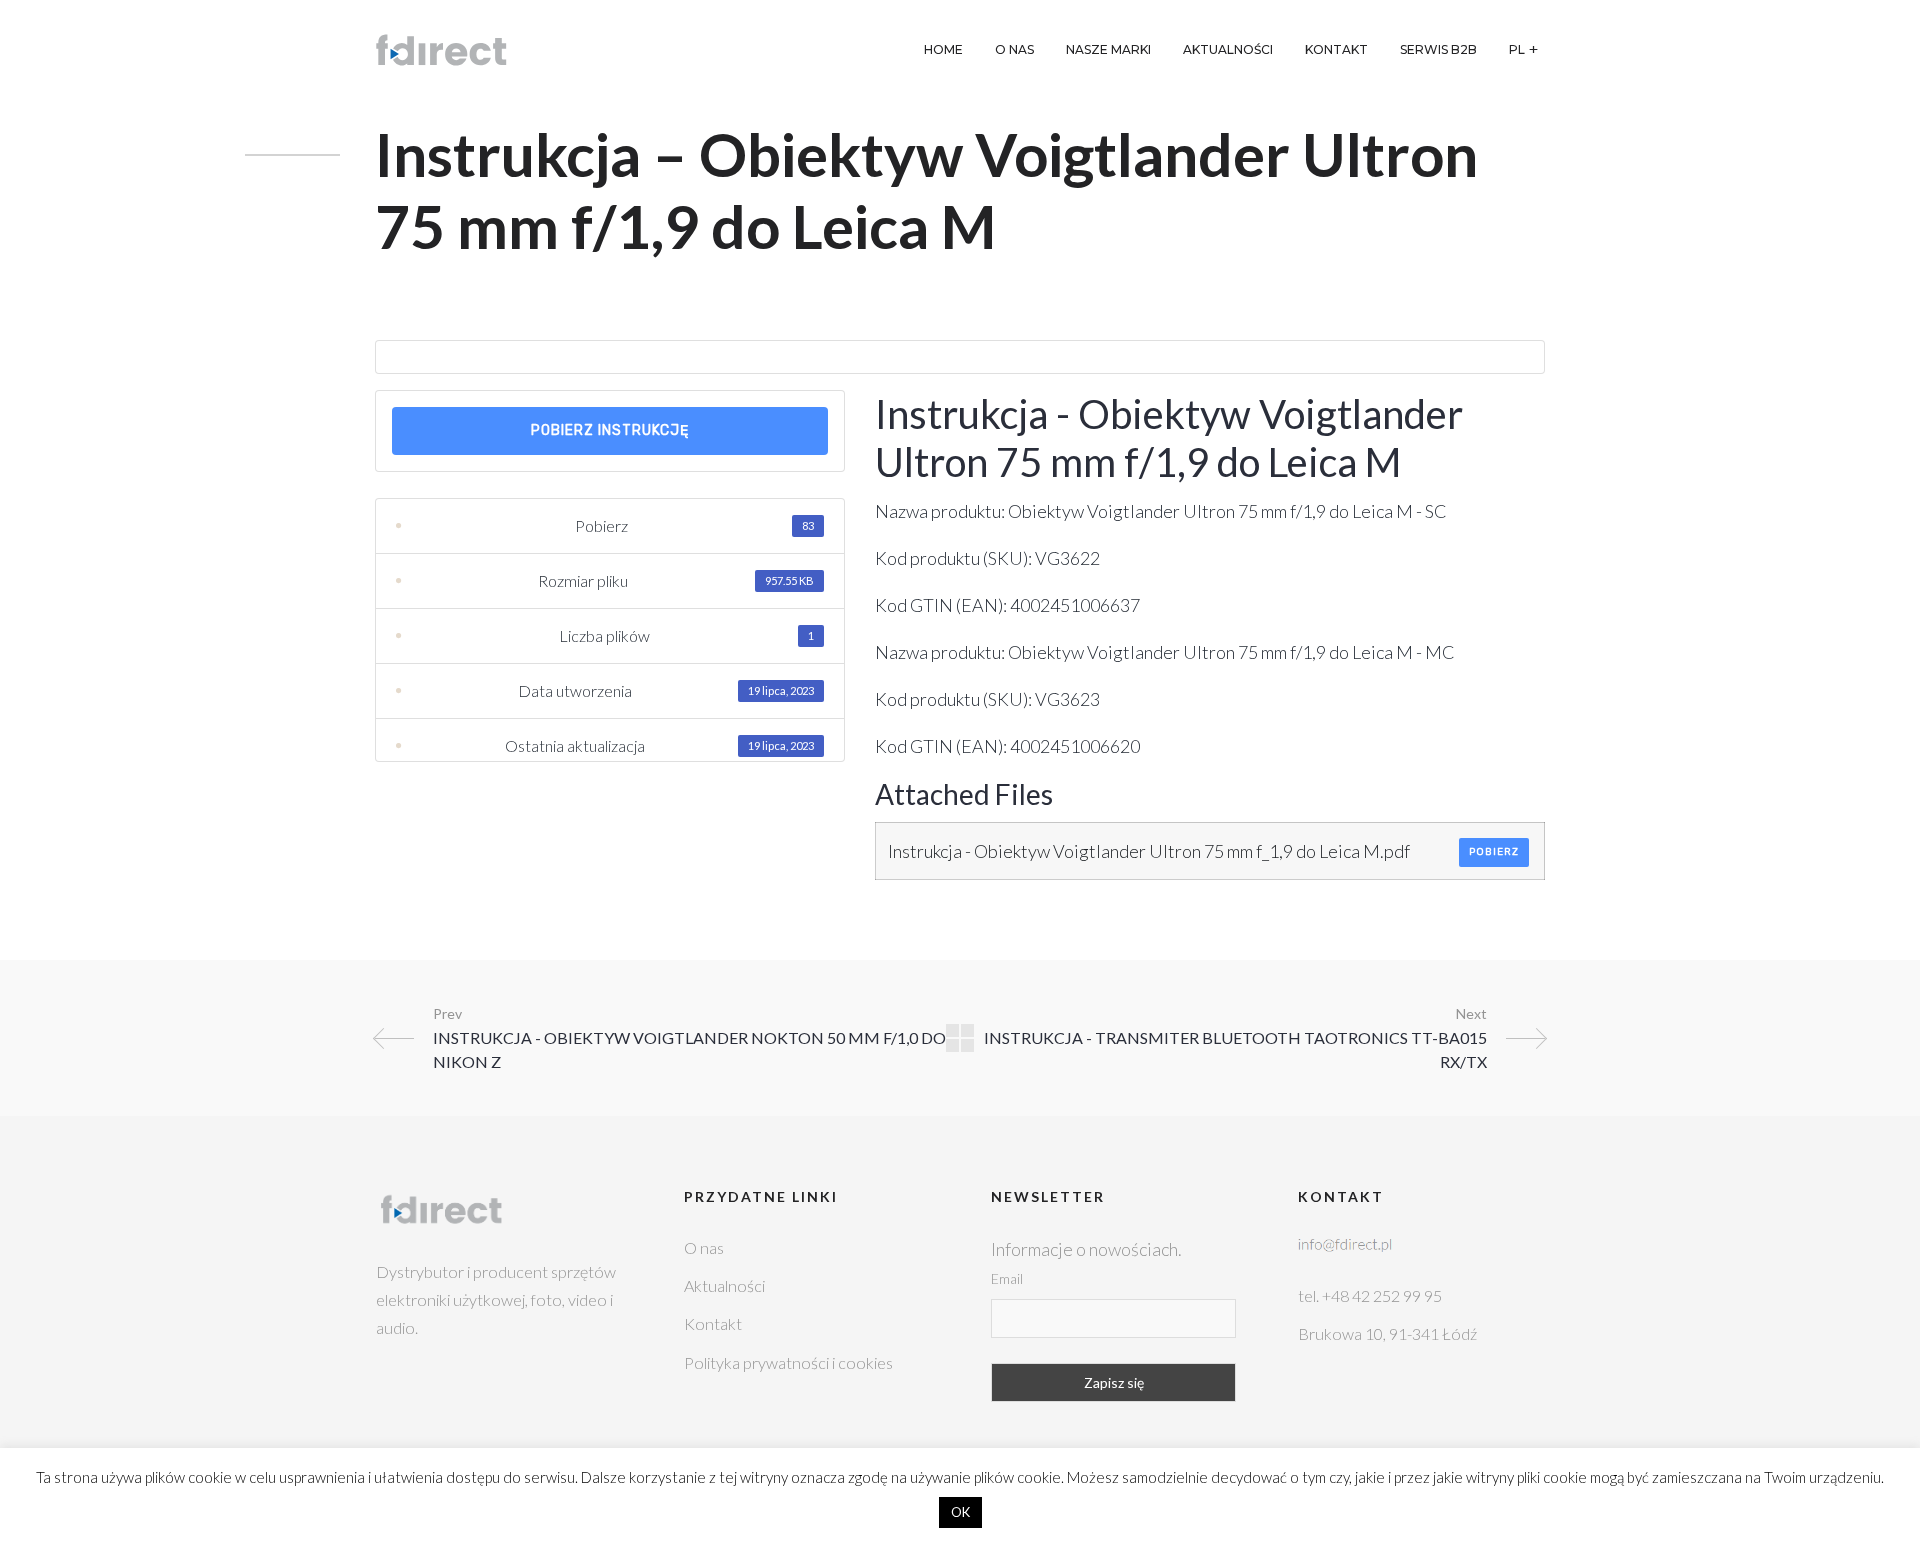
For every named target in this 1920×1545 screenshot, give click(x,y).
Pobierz (1494, 852)
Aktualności (724, 1285)
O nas (704, 1247)
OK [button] (960, 1512)
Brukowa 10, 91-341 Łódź (1387, 1333)
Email (1007, 1278)
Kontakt (713, 1323)
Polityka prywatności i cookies (788, 1362)
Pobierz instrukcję (610, 430)
